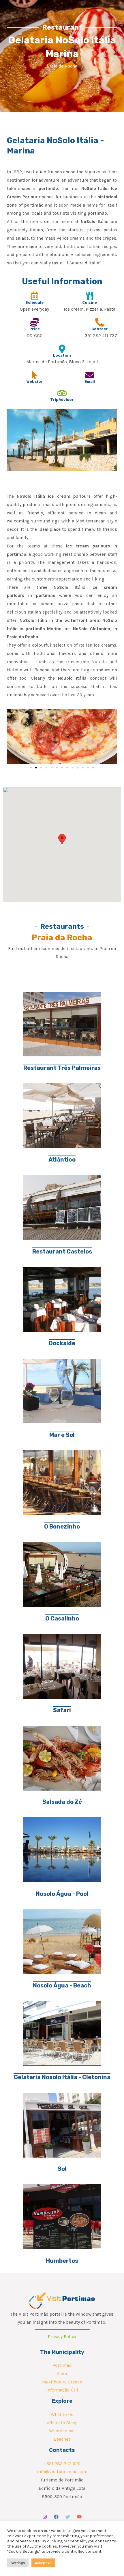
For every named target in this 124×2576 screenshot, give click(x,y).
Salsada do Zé (62, 1802)
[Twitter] (68, 2517)
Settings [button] (18, 2563)
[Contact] (99, 322)
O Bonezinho (62, 1527)
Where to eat (62, 2431)
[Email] (90, 375)
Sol (62, 2169)
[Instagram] (45, 2517)
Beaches (62, 2439)
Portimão (62, 2365)
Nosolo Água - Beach (62, 1985)
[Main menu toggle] (112, 7)
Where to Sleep (62, 2423)
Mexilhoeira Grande (62, 2382)
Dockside (62, 1343)
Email (90, 381)
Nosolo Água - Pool (62, 1894)
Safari (62, 1710)
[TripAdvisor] (62, 393)
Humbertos (62, 2261)
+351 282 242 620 (62, 2464)
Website (34, 381)
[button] (13, 737)
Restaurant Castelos (62, 1252)
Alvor (62, 2374)
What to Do (62, 2414)
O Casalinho (62, 1618)
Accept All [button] (43, 2563)
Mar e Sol (62, 1435)
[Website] (35, 375)
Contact (100, 329)
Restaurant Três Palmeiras (62, 1068)
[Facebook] (56, 2517)
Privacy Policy (62, 2337)
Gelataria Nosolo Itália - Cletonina (62, 2077)
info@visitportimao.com (62, 2472)
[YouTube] (79, 2517)
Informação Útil (62, 2390)
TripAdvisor (62, 400)
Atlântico (62, 1160)
